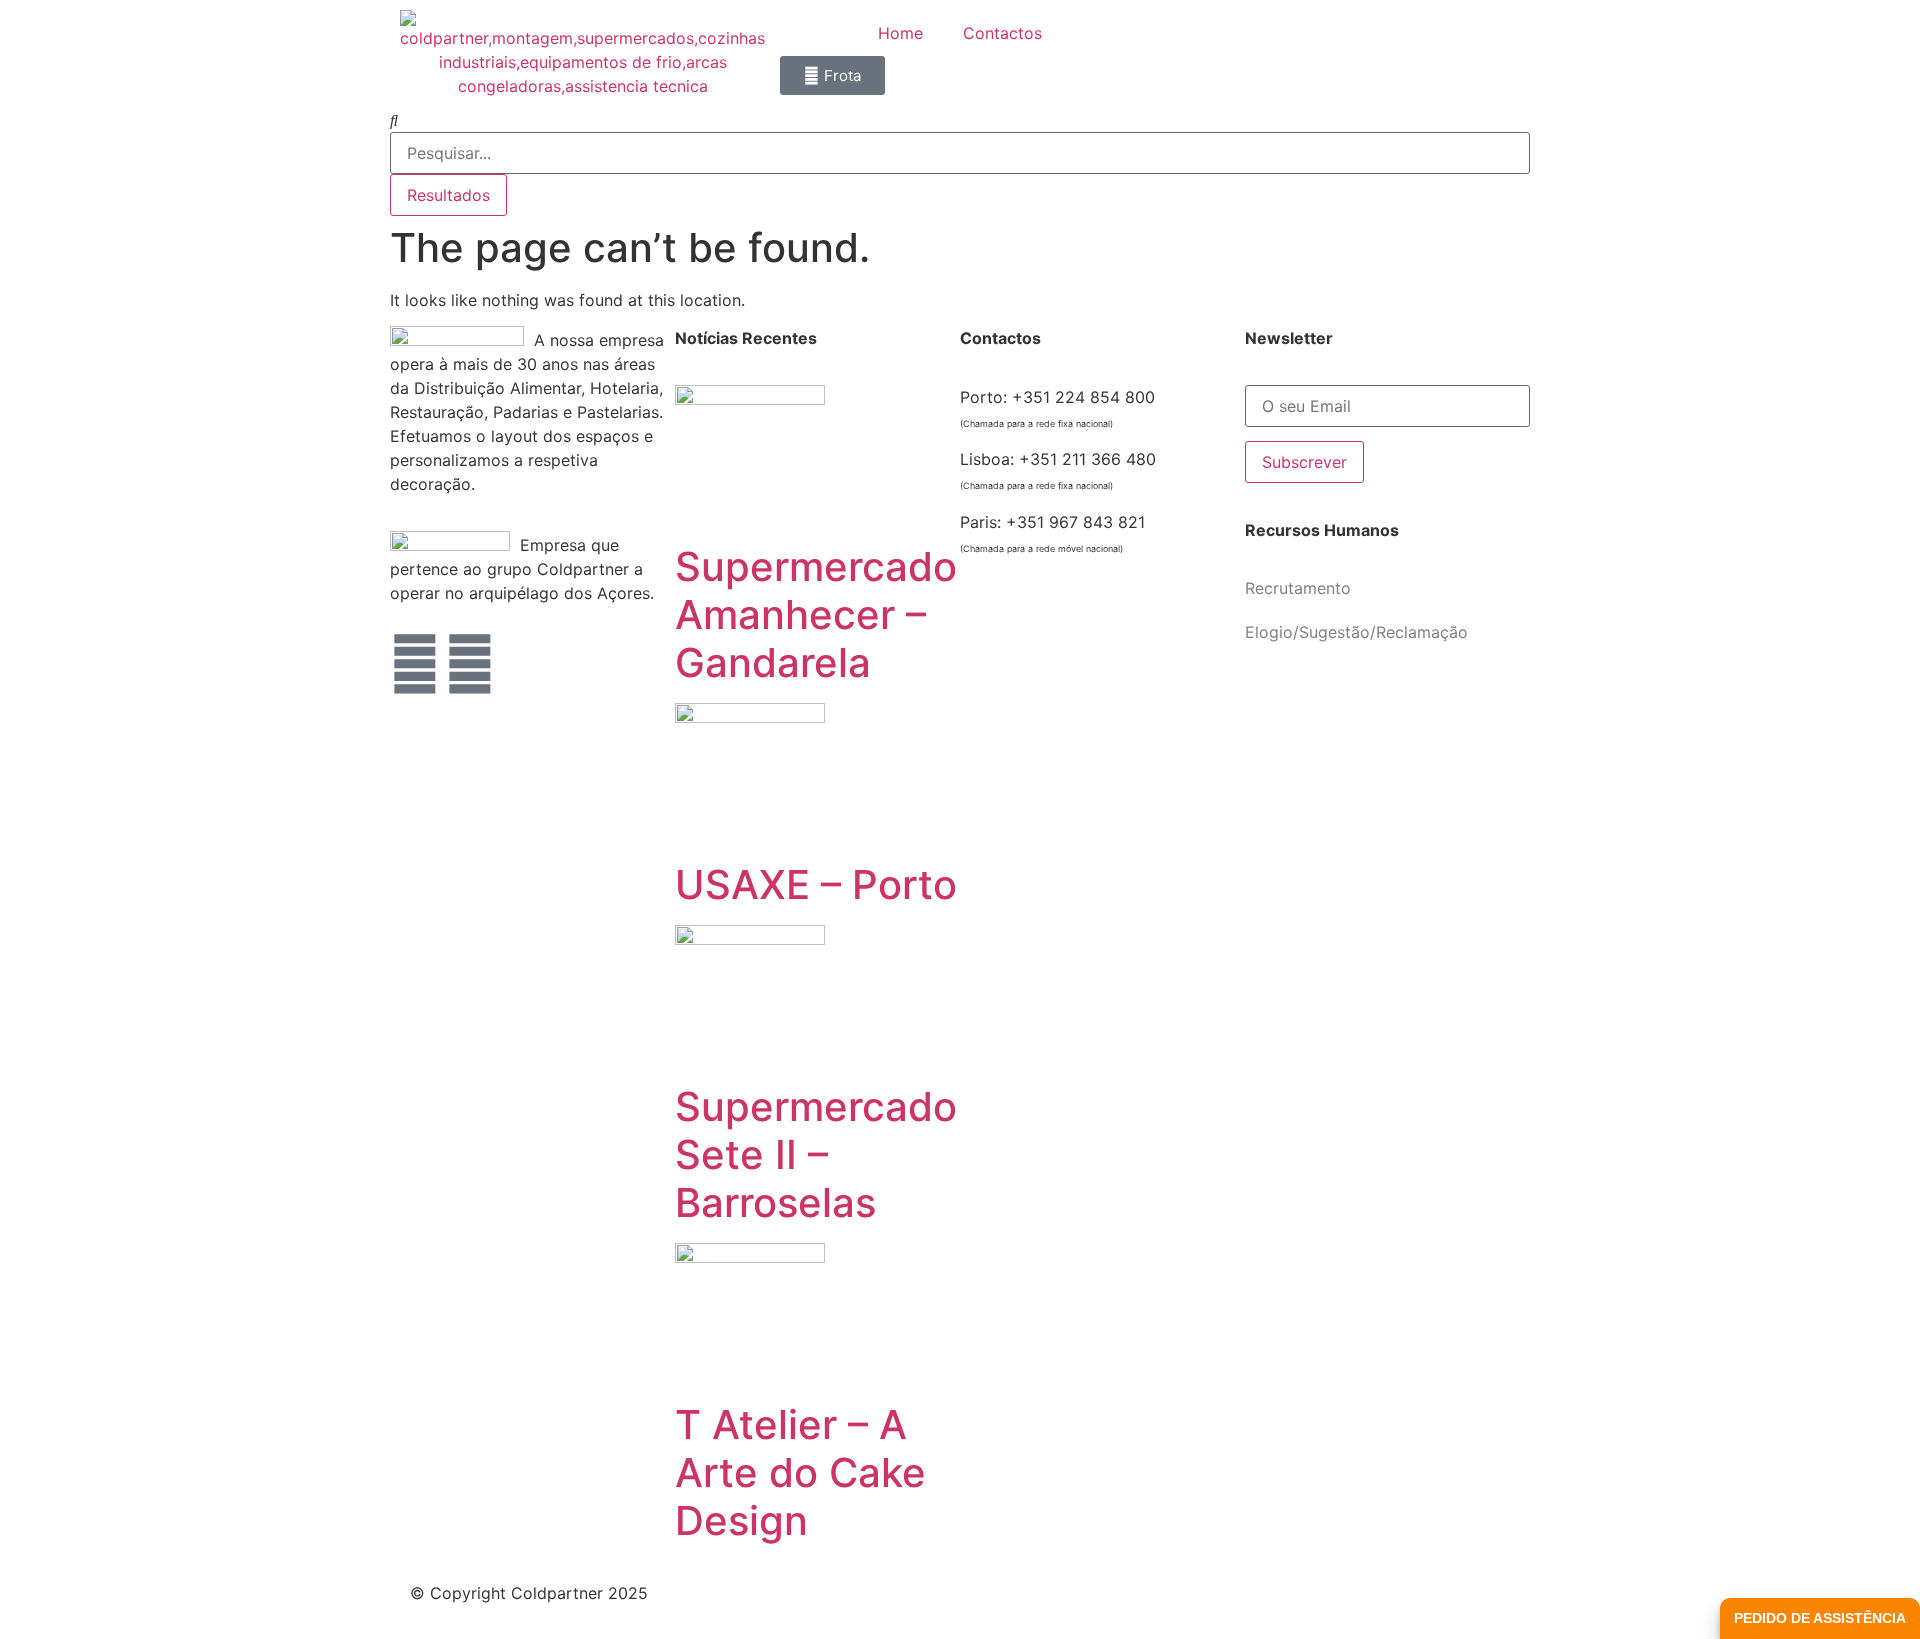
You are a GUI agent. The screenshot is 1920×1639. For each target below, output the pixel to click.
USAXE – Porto (816, 884)
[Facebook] (415, 664)
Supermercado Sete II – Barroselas (816, 1154)
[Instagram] (470, 664)
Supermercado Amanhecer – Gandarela (816, 614)
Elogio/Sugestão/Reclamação (1356, 632)
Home (900, 33)
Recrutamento (1298, 588)
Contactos (1002, 33)
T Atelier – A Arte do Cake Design (800, 1472)
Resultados (448, 195)
